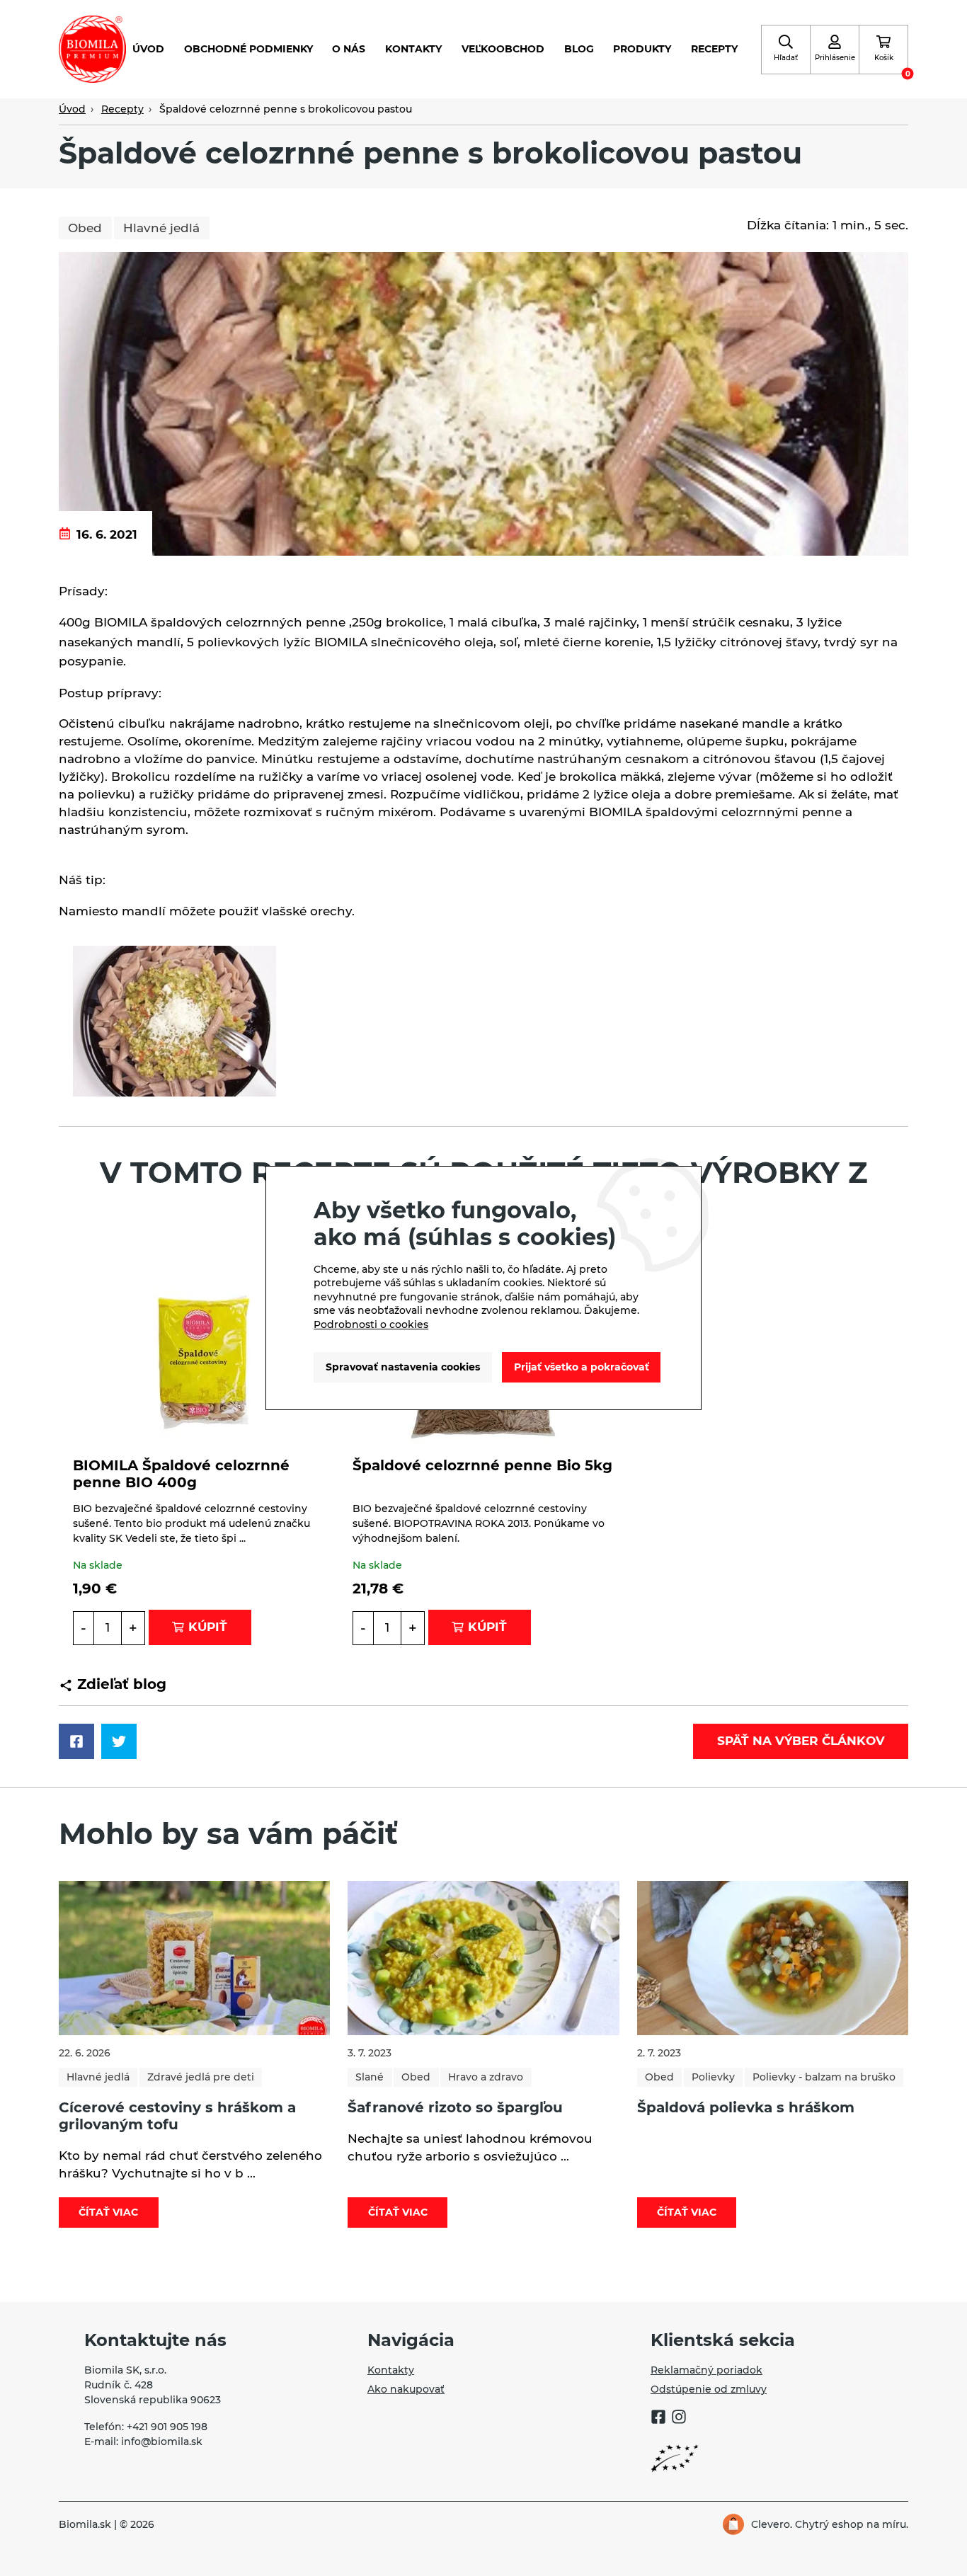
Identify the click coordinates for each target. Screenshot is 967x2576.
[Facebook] (658, 2419)
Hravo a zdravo (486, 2077)
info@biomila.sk (162, 2442)
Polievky (713, 2077)
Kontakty (413, 49)
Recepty (714, 49)
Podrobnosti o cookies (371, 1324)
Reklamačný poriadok (706, 2370)
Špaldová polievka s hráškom (746, 2107)
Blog (579, 49)
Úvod (148, 49)
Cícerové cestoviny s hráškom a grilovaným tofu (177, 2116)
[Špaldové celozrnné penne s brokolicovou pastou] (483, 403)
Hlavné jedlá (161, 228)
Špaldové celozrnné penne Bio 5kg (482, 1465)
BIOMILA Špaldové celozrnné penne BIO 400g (181, 1474)
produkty (642, 49)
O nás (349, 49)
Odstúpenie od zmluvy (709, 2389)
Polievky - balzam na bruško (824, 2077)
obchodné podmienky (248, 49)
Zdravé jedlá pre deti (201, 2077)
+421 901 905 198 (167, 2427)
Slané (370, 2077)
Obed (85, 228)
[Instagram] (679, 2419)
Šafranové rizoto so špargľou (455, 2107)
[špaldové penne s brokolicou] (174, 1021)
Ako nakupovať (406, 2389)
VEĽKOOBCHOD (503, 49)
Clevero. (772, 2524)
